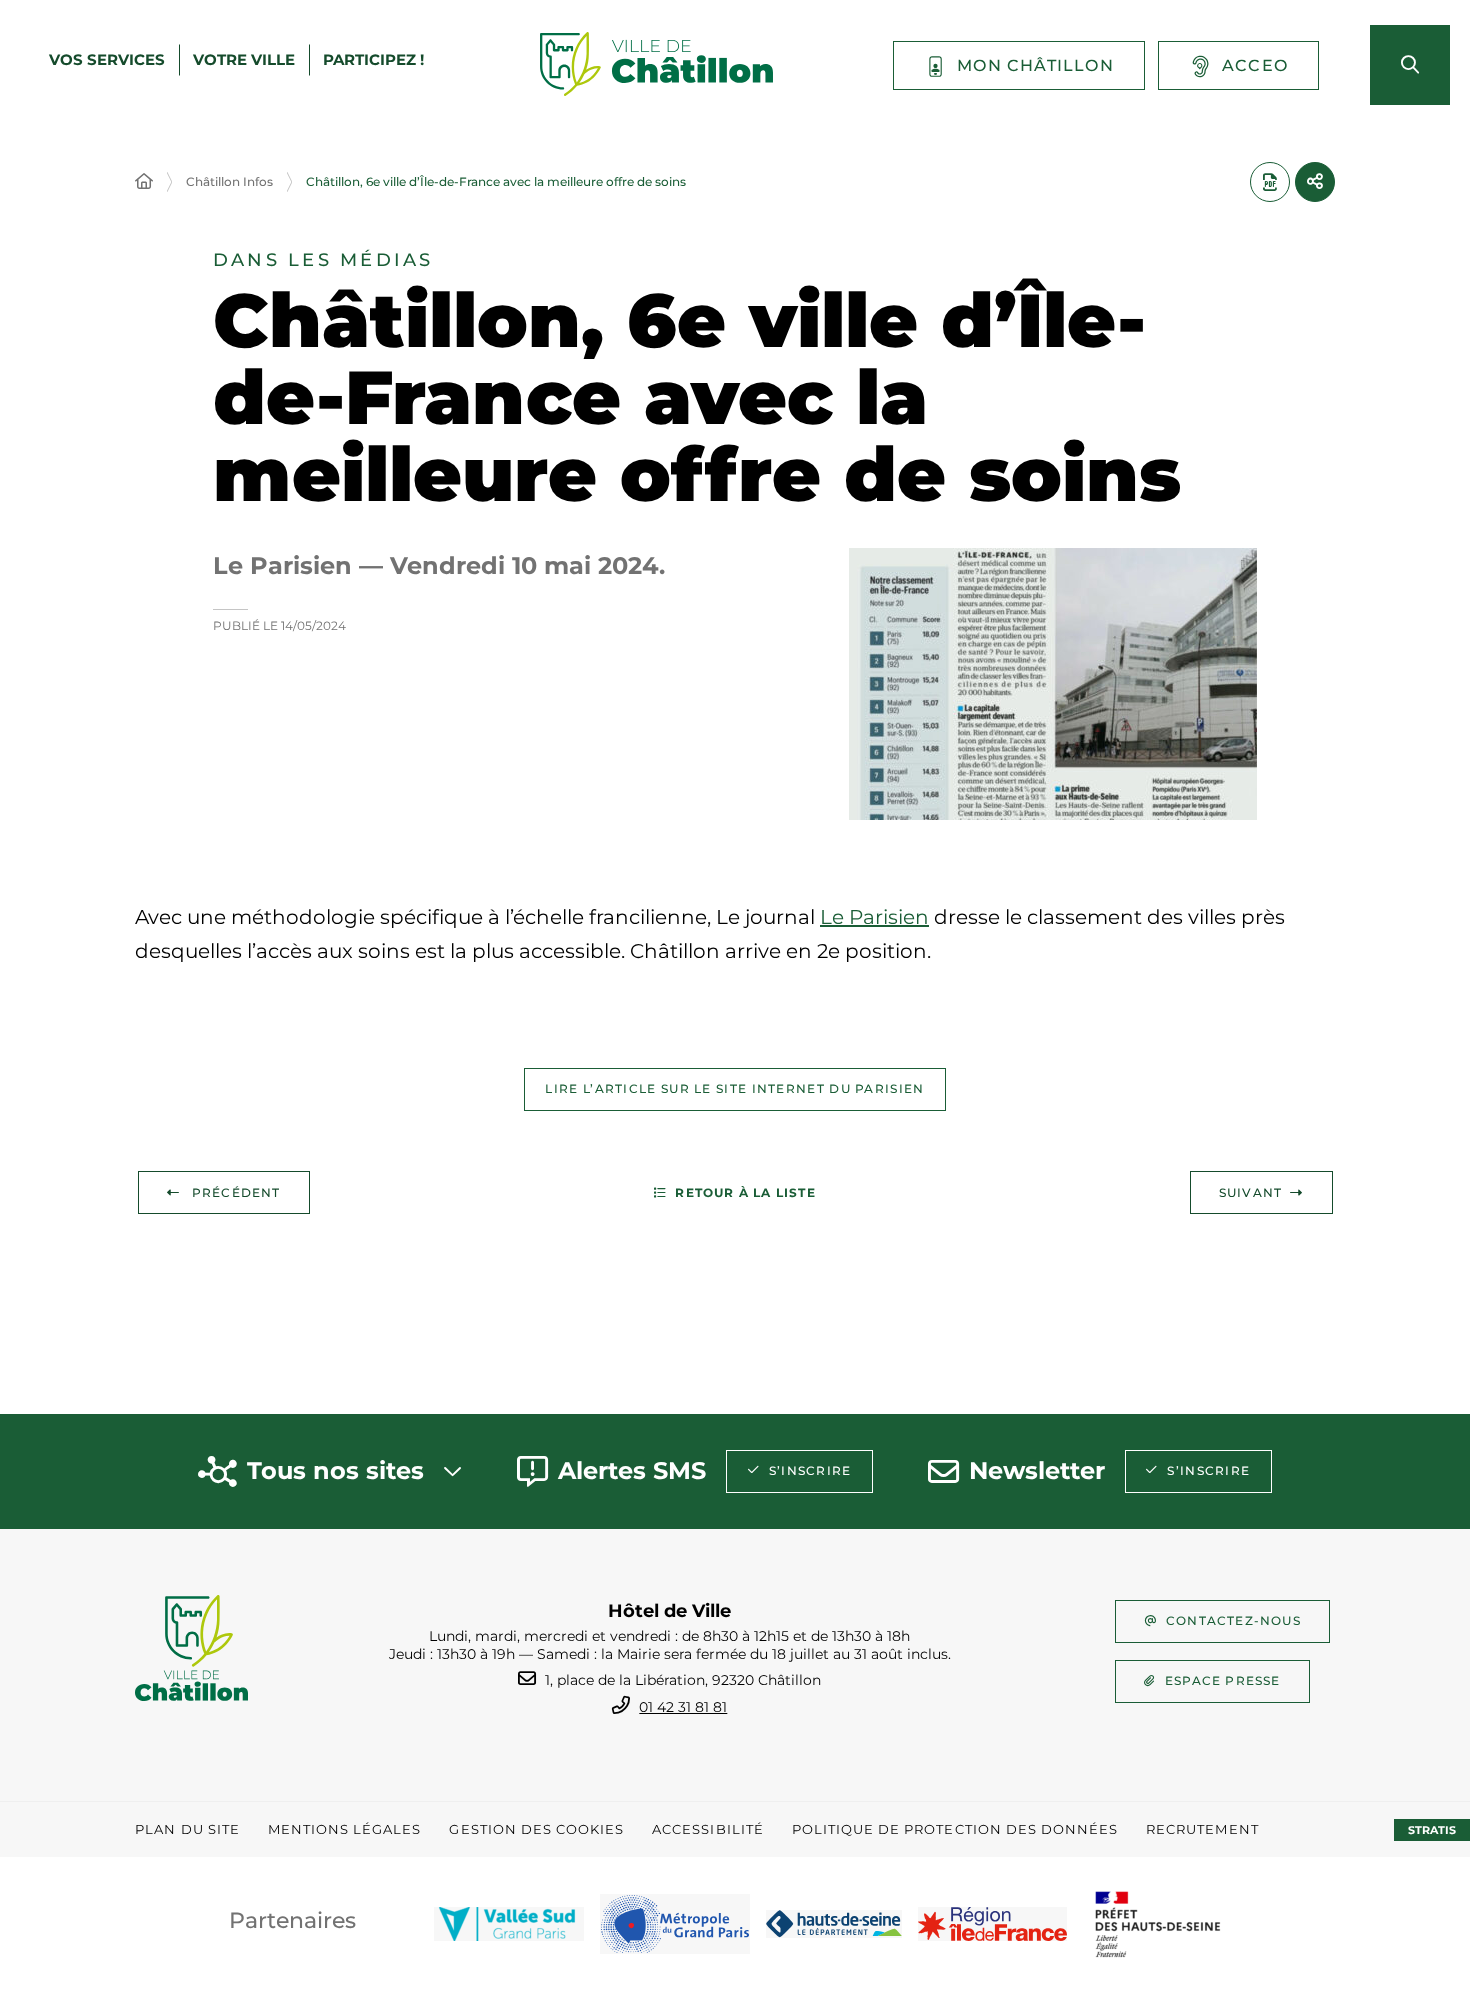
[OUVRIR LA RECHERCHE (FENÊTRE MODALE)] (1410, 65)
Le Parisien (874, 917)
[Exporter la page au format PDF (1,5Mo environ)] (1270, 182)
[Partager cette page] (1315, 182)
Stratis (1432, 1830)
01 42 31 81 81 (683, 1707)
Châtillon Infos (229, 181)
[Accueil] (144, 182)
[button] (1053, 684)
